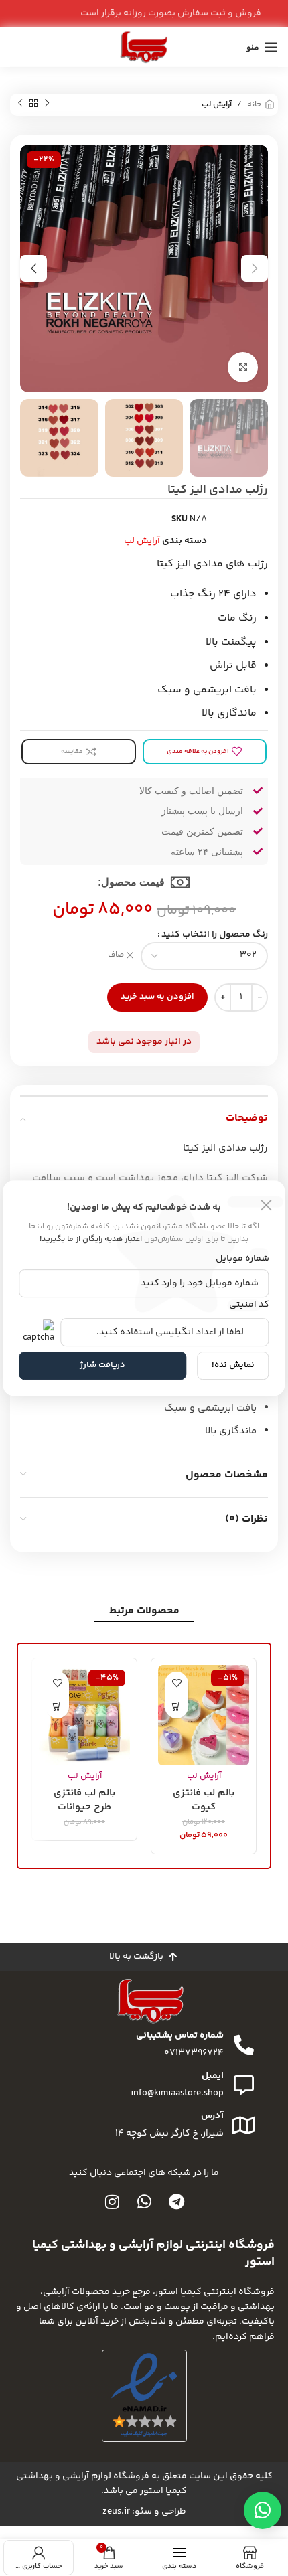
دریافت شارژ (102, 1365)
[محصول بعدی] (20, 104)
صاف (116, 956)
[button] (176, 1707)
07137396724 (194, 2053)
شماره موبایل (242, 1259)
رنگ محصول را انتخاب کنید (215, 935)
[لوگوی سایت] (144, 47)
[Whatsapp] (144, 2202)
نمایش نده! (233, 1365)
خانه (254, 105)
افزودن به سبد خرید (157, 997)
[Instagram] (112, 2202)
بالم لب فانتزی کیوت (204, 1799)
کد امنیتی (249, 1305)
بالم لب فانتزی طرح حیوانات (84, 1799)
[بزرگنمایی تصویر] (243, 367)
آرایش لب (217, 105)
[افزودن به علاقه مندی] (176, 1683)
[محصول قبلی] (47, 104)
